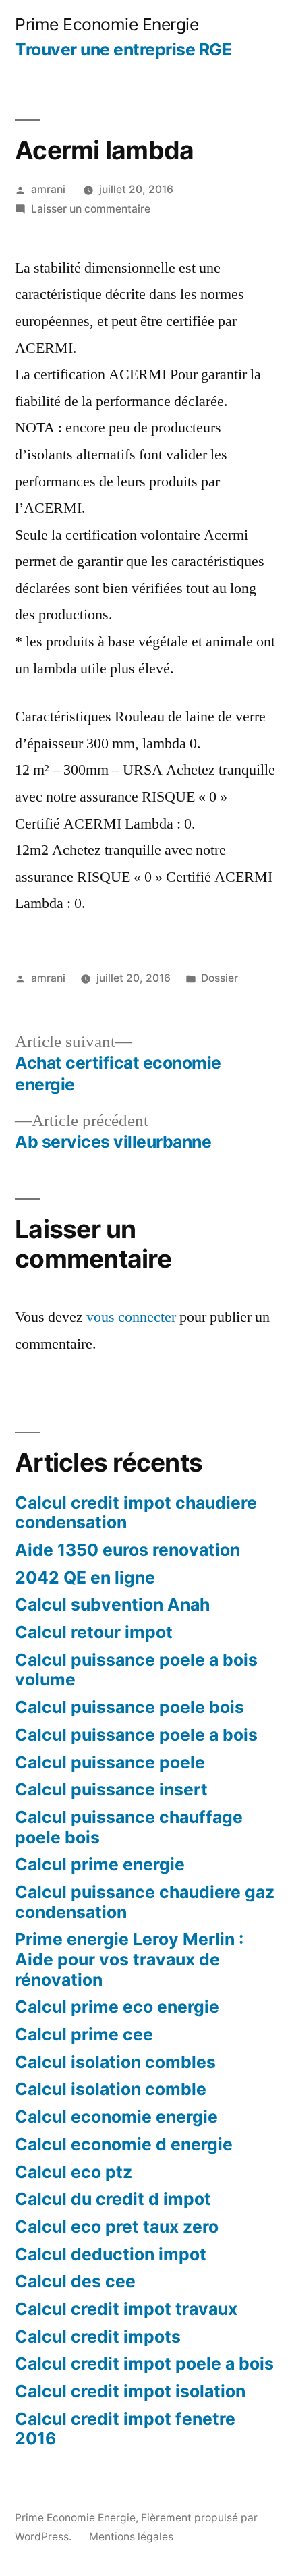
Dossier (220, 978)
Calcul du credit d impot (113, 2199)
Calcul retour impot (94, 1632)
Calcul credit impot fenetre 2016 (125, 2429)
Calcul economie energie (116, 2117)
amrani (48, 189)
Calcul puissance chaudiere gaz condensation (145, 1902)
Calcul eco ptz (74, 2172)
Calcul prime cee (84, 2034)
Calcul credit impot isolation (130, 2391)
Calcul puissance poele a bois (136, 1735)
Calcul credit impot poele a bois (144, 2363)
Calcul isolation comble (111, 2089)
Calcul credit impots (98, 2336)
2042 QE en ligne (85, 1577)
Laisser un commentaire (91, 209)
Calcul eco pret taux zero (117, 2227)
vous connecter (131, 1317)
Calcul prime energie (100, 1864)
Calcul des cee (75, 2281)
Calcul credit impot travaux (126, 2309)
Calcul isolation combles (115, 2062)
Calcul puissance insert (111, 1789)
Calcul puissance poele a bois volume (136, 1670)
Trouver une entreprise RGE (123, 49)
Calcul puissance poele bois (129, 1707)
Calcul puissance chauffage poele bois (129, 1827)
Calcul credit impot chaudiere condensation (136, 1513)
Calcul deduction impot (111, 2254)
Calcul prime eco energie (117, 2007)
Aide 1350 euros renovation (127, 1550)
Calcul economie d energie (124, 2144)
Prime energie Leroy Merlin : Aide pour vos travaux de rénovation (129, 1959)
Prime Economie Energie (107, 24)
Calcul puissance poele (110, 1762)
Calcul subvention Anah (112, 1604)
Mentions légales (131, 2537)
